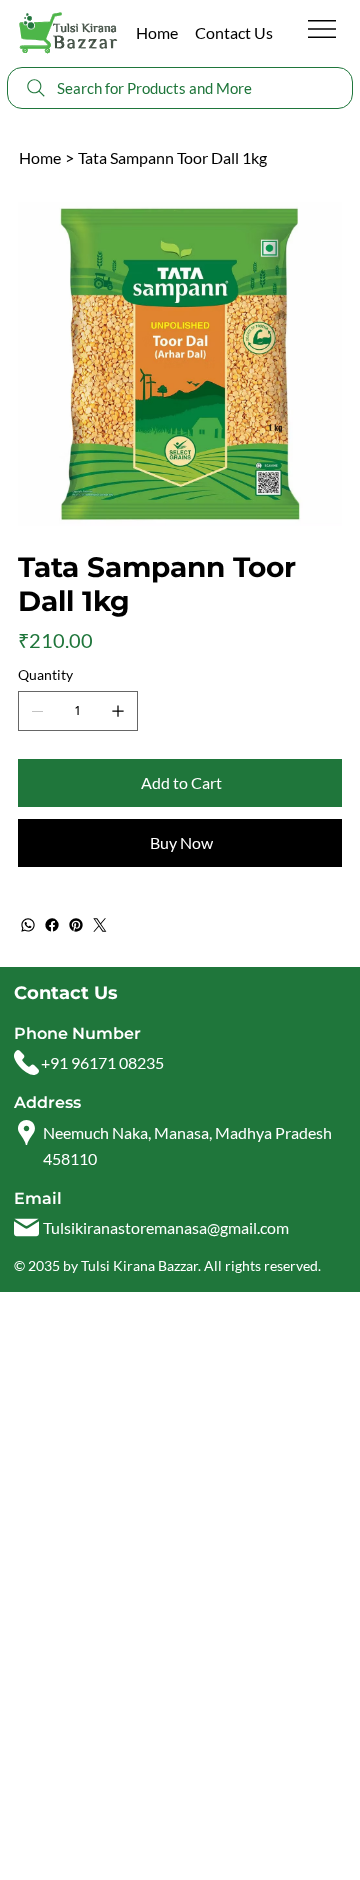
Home (157, 32)
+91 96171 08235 (102, 1062)
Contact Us (234, 32)
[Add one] (118, 711)
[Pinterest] (76, 925)
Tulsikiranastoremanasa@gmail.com (166, 1227)
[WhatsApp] (28, 925)
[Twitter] (100, 925)
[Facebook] (52, 925)
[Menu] (323, 29)
